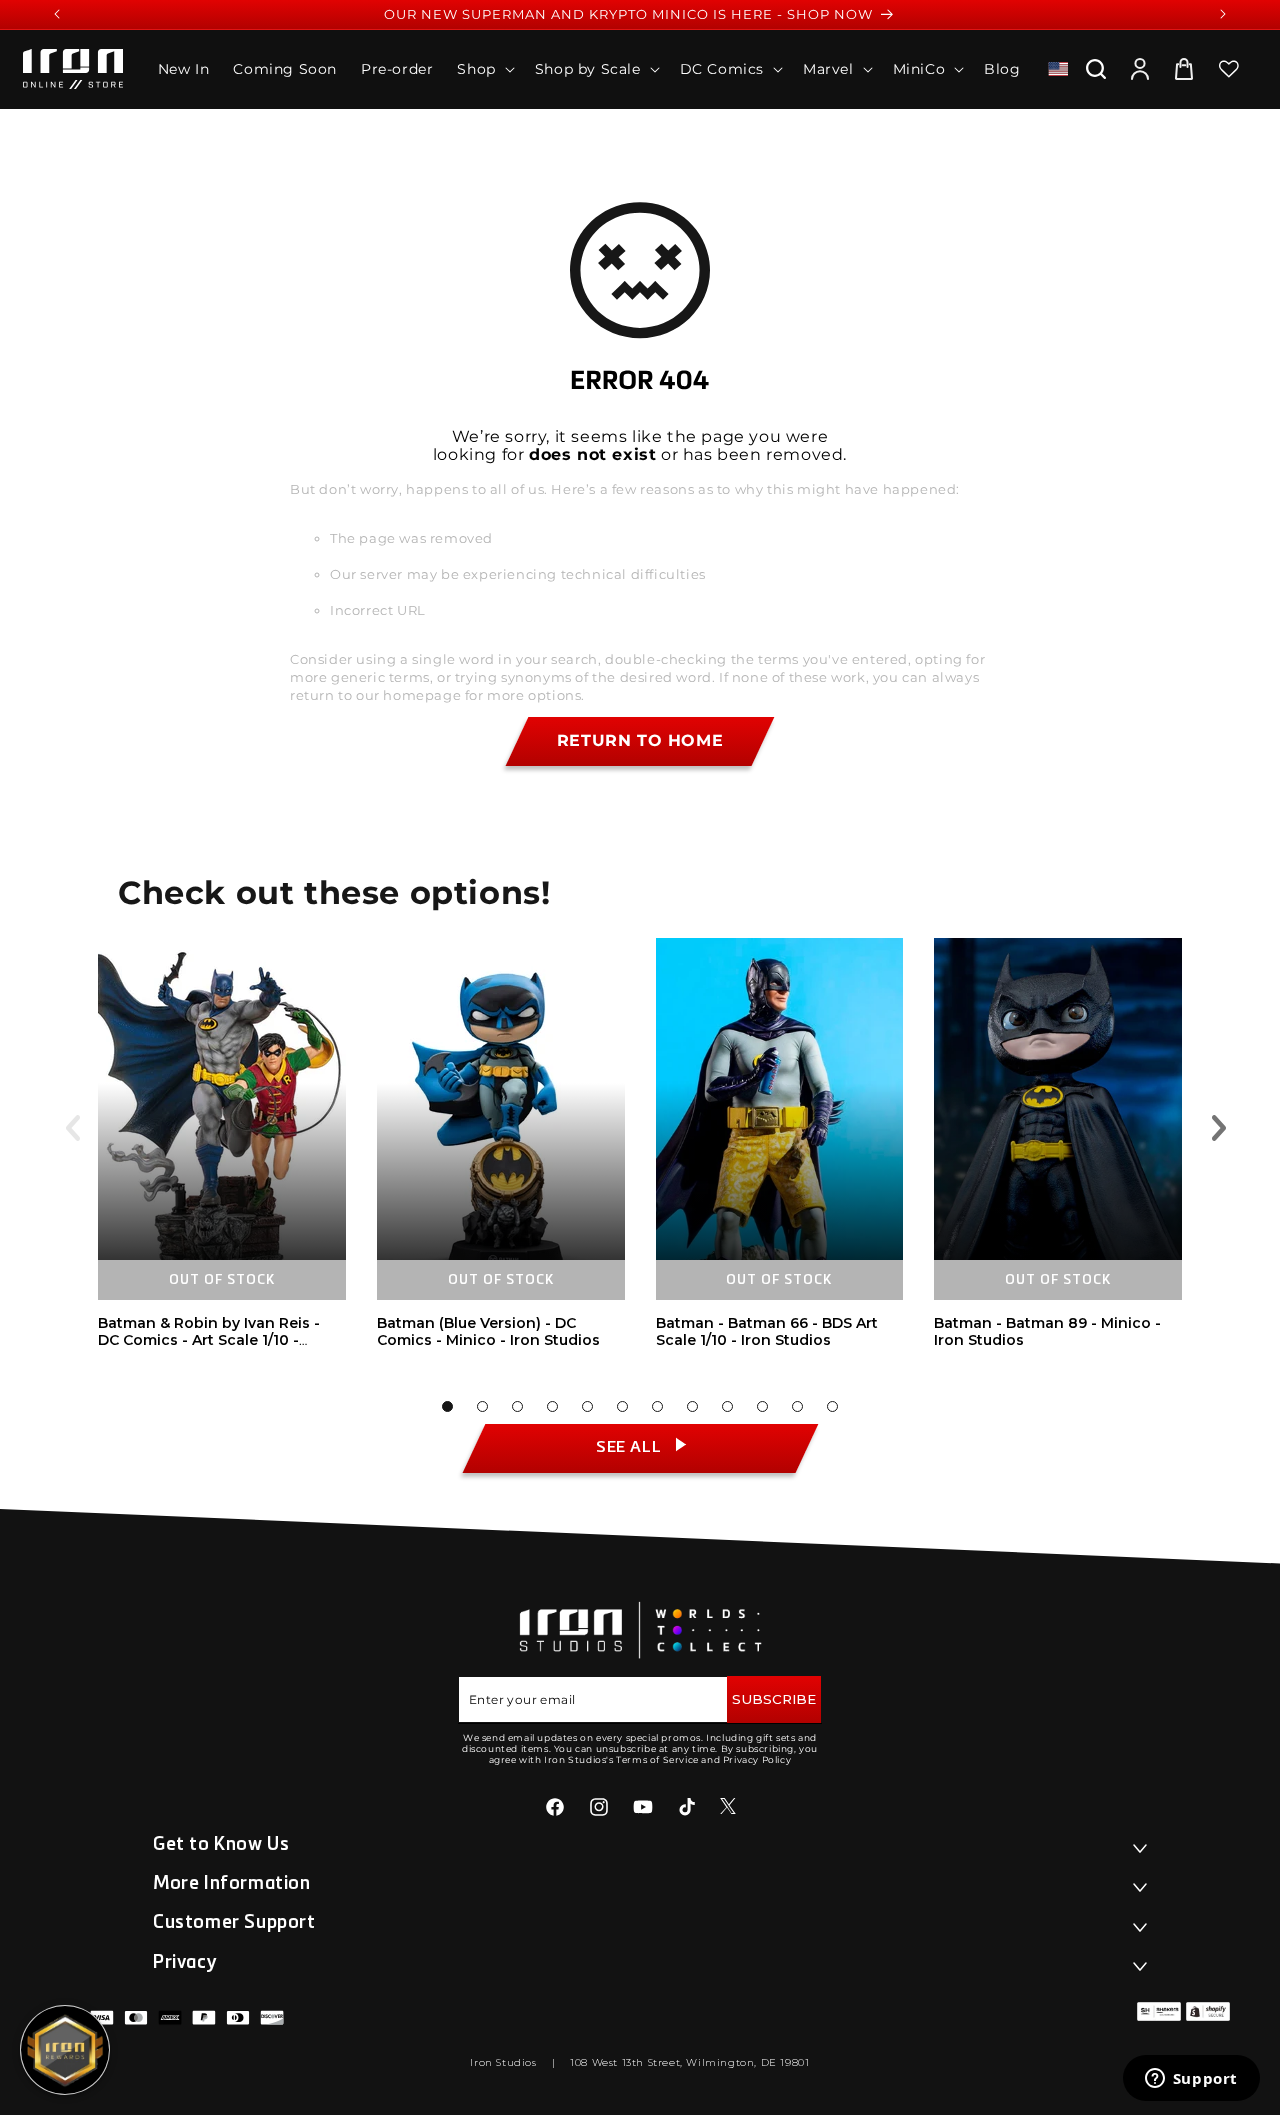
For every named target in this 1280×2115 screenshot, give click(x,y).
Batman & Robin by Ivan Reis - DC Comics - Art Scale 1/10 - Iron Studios (209, 1340)
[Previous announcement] (57, 14)
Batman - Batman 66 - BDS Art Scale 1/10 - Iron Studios (767, 1331)
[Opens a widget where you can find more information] (1191, 2080)
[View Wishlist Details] (1229, 69)
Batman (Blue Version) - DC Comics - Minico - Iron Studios (488, 1331)
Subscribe (774, 1699)
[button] (483, 69)
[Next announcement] (1223, 14)
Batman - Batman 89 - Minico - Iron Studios (1047, 1331)
